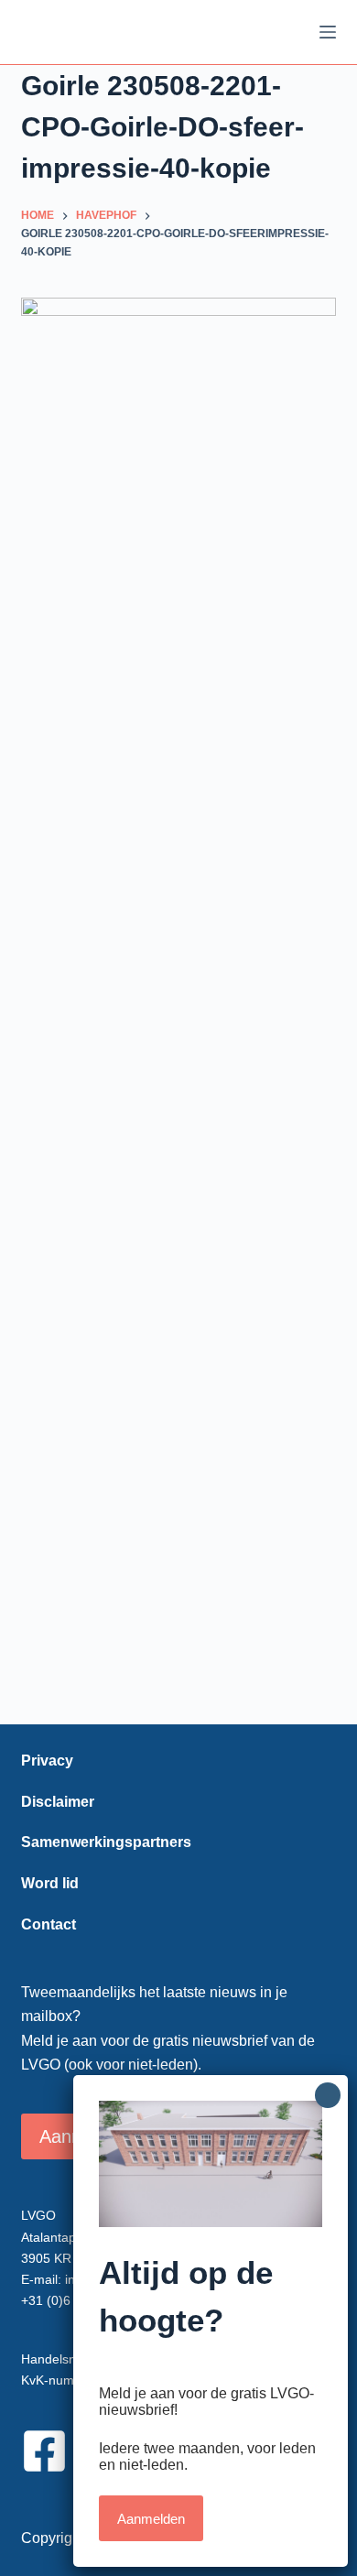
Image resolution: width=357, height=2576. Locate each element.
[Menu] (328, 32)
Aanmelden (151, 2519)
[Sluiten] (328, 2095)
